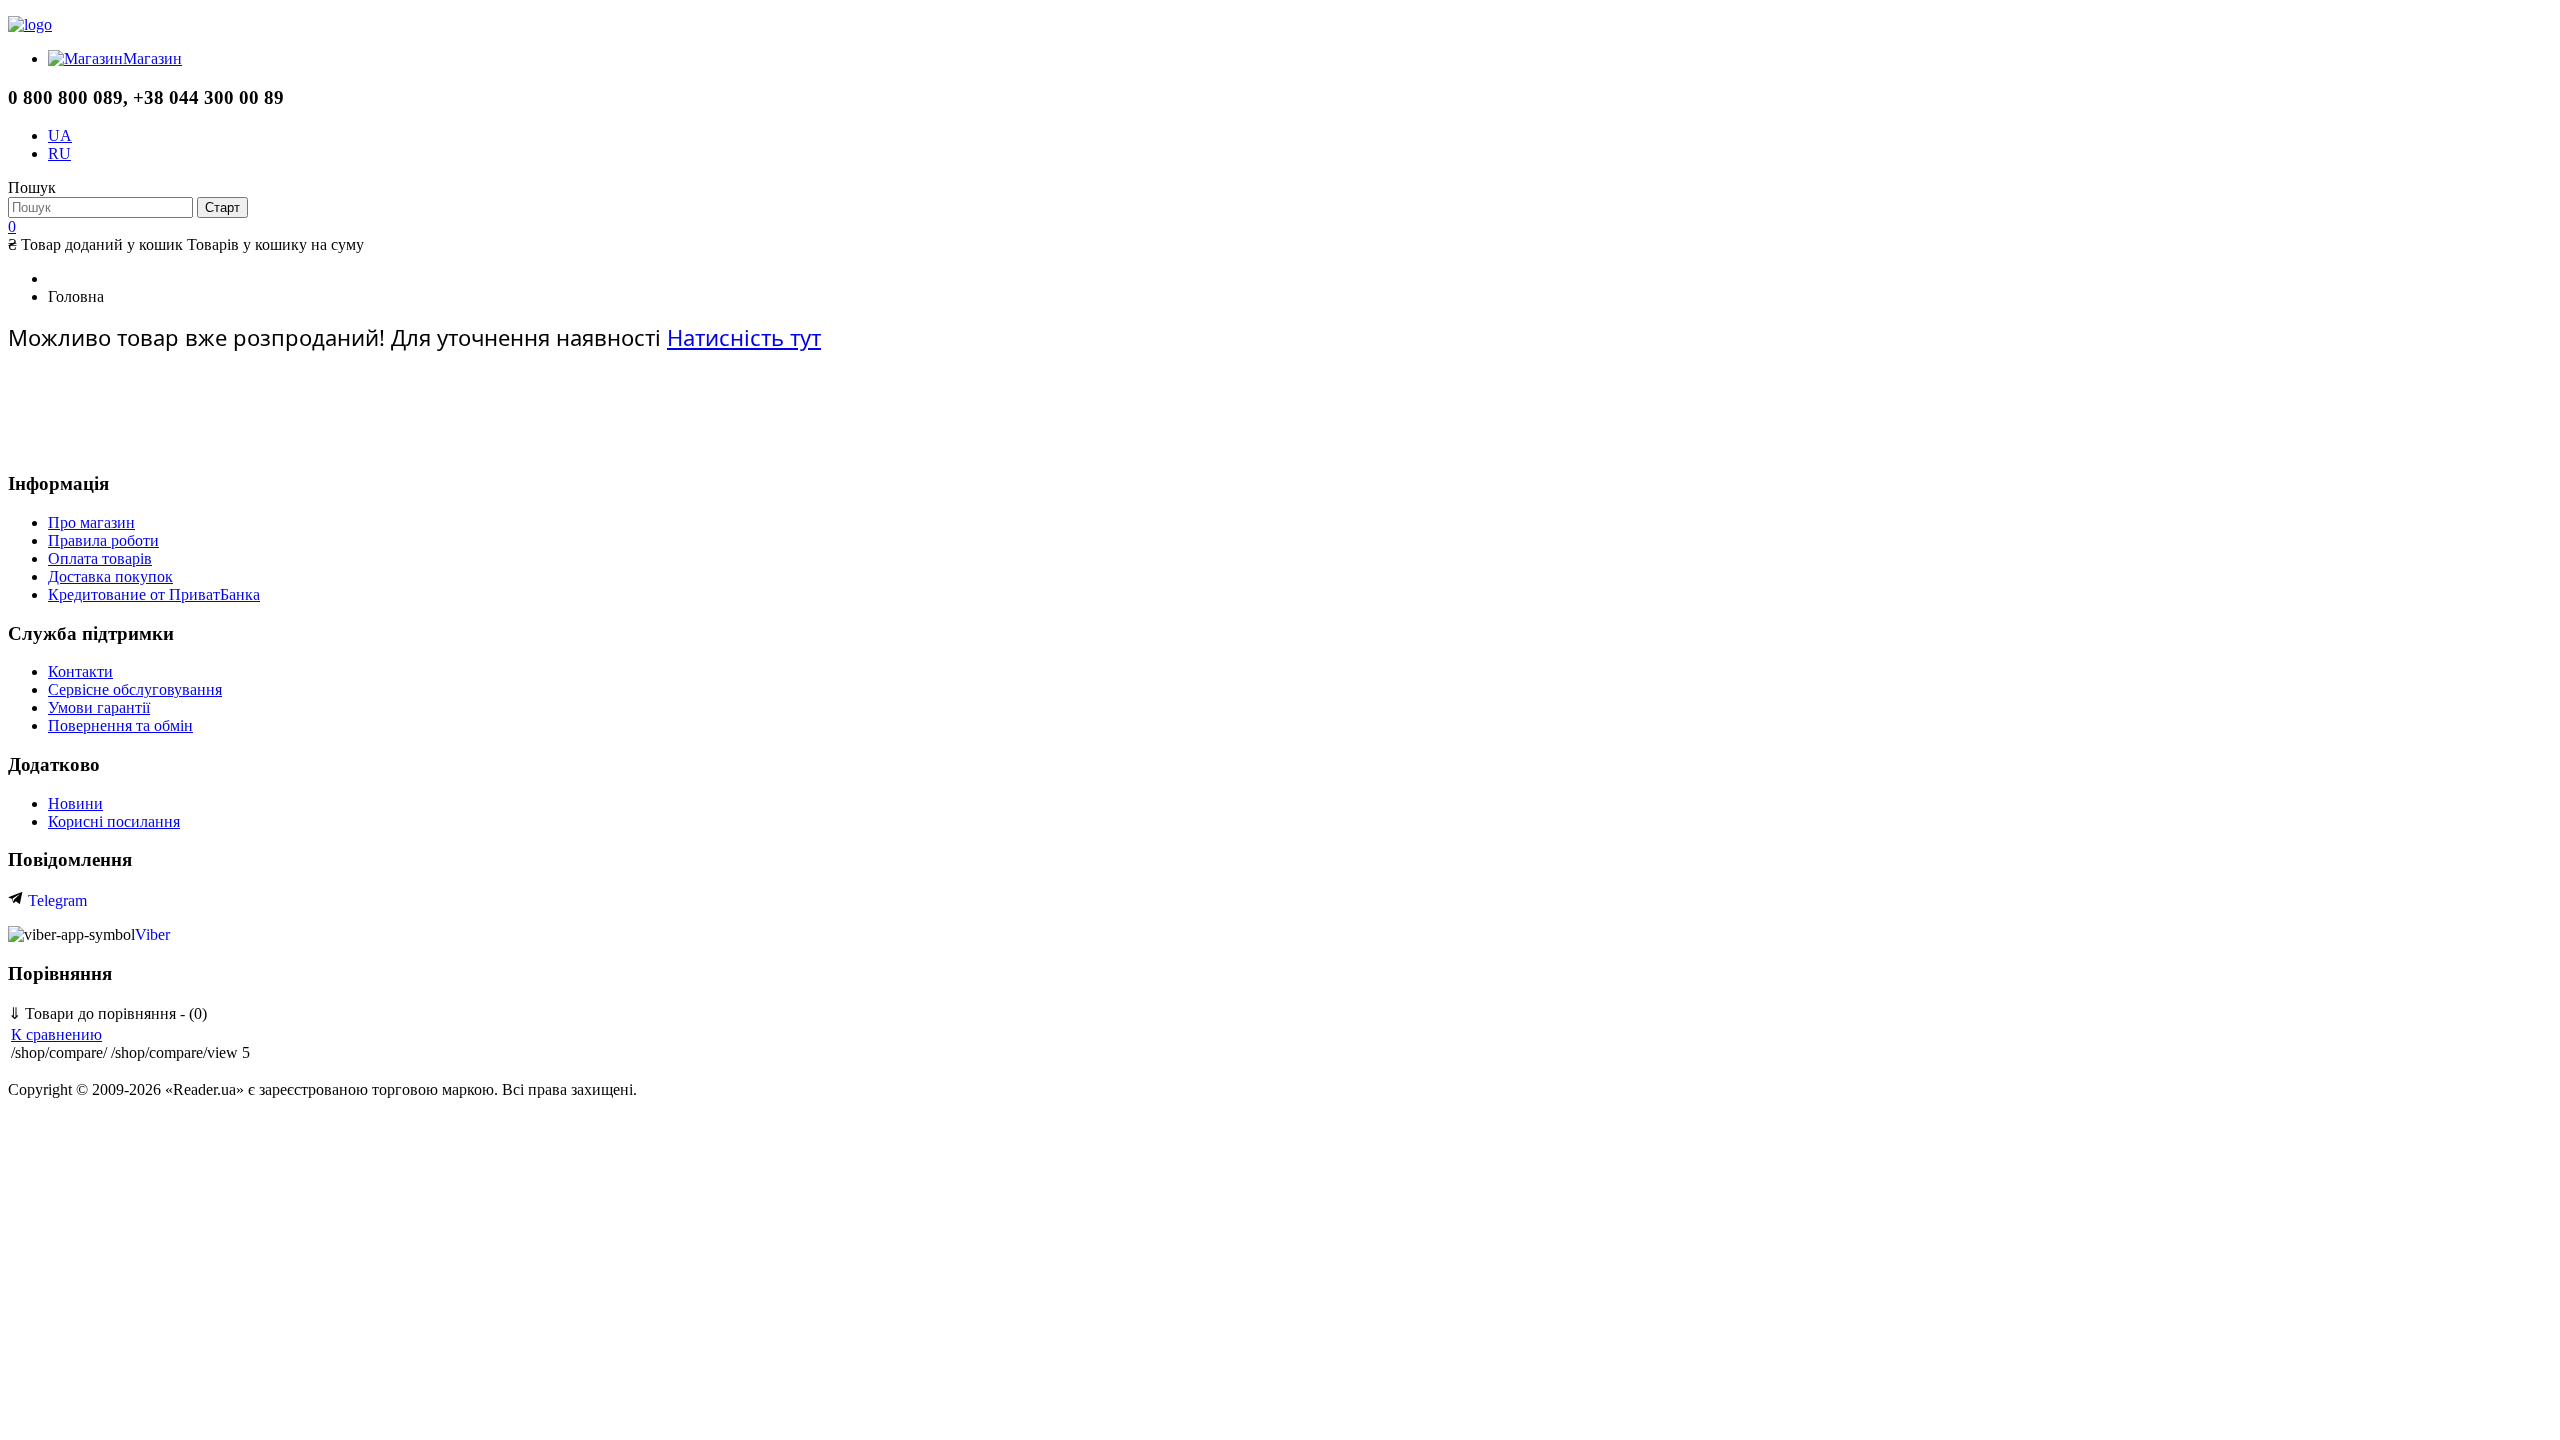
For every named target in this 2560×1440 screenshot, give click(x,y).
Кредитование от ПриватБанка (154, 594)
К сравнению (56, 1034)
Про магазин (91, 522)
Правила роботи (103, 540)
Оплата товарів (100, 558)
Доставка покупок (110, 576)
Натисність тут (744, 337)
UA (60, 135)
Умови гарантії (99, 707)
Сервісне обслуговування (135, 689)
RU (59, 153)
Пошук (32, 187)
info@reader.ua (100, 443)
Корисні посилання (114, 821)
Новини (75, 803)
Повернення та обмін (120, 725)
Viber (152, 934)
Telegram (55, 900)
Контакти (80, 671)
